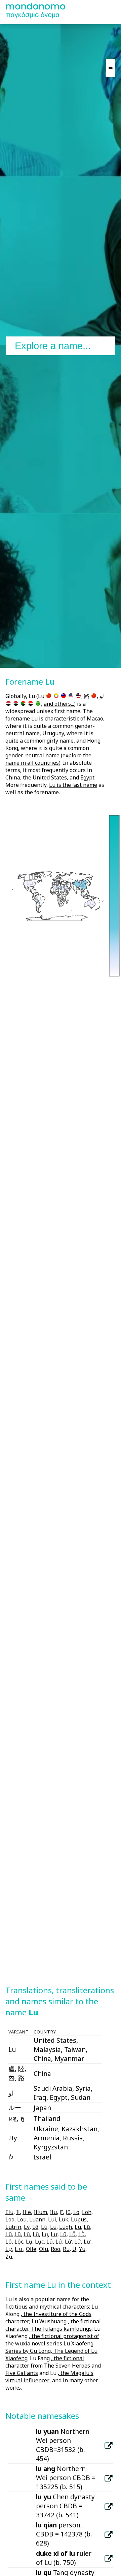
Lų (45, 2234)
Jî (61, 2212)
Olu (44, 2249)
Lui (52, 2219)
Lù (44, 2227)
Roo (55, 2249)
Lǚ (72, 2234)
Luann (37, 2219)
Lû (78, 2227)
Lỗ (9, 2242)
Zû (9, 2257)
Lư (54, 2234)
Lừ (68, 2242)
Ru (66, 2249)
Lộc (19, 2242)
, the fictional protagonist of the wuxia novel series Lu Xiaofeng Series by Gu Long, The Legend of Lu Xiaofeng (52, 2347)
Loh (87, 2212)
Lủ (50, 2242)
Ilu (53, 2212)
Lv (27, 2227)
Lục (39, 2242)
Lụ (29, 2242)
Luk (64, 2219)
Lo (76, 2212)
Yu (82, 2249)
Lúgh (66, 2227)
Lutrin (13, 2227)
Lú (53, 2227)
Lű (36, 2234)
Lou (22, 2219)
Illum (40, 2212)
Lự (9, 2249)
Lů (27, 2234)
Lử (78, 2242)
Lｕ (19, 2249)
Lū (9, 2234)
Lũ (87, 2227)
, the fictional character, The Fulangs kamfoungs (53, 2325)
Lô (35, 2227)
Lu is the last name (73, 785)
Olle (31, 2249)
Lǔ (63, 2234)
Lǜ (82, 2234)
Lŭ (18, 2234)
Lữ (87, 2242)
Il (18, 2212)
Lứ (59, 2242)
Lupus (79, 2219)
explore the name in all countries (48, 759)
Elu (9, 2212)
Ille (27, 2212)
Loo (10, 2219)
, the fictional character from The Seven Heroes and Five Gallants (53, 2366)
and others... (59, 704)
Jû (68, 2212)
